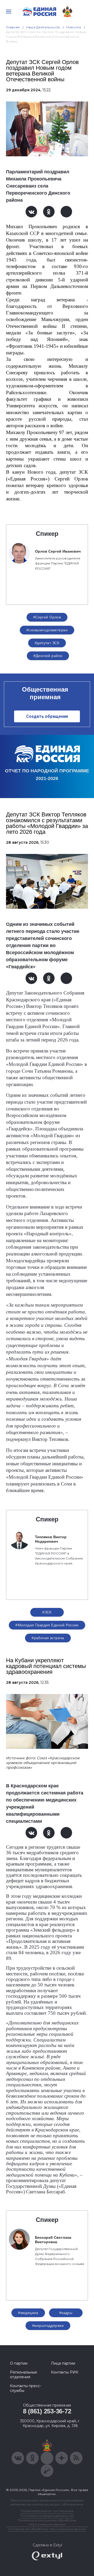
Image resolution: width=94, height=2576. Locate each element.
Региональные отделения (23, 2375)
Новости (74, 27)
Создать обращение (47, 716)
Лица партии (63, 2363)
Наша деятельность (43, 27)
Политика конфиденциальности (47, 2516)
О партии (19, 2363)
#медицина (28, 2313)
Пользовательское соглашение (47, 2511)
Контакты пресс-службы (26, 2388)
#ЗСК (47, 1612)
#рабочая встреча (48, 1638)
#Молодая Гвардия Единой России (47, 1625)
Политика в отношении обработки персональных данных (47, 2522)
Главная (13, 27)
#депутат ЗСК (47, 643)
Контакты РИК (65, 2372)
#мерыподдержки (48, 2326)
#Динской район (48, 656)
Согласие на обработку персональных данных (47, 2529)
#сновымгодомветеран (47, 630)
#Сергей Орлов (47, 617)
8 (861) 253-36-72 (47, 2411)
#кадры (66, 2313)
